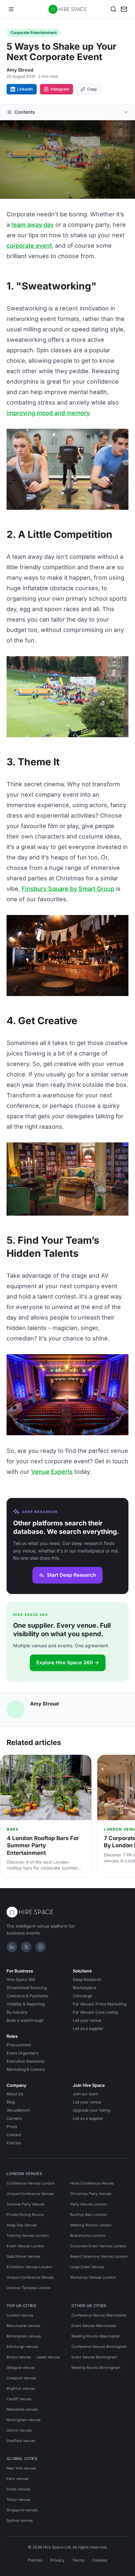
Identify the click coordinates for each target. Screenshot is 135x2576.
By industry (17, 2012)
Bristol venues (19, 2357)
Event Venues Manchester (94, 2326)
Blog (11, 2102)
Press (12, 2127)
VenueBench (18, 2110)
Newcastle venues (22, 2409)
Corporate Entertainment (34, 33)
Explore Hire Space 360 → (68, 1662)
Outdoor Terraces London (29, 2288)
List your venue (87, 2020)
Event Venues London (26, 2246)
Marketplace (85, 1988)
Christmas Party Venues (91, 2194)
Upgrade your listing (91, 2110)
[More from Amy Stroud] (16, 1709)
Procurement (19, 2045)
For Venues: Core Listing (95, 2012)
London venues (20, 2315)
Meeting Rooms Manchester (96, 2336)
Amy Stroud (20, 70)
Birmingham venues (24, 2336)
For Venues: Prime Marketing (100, 2004)
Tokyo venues (19, 2500)
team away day (33, 225)
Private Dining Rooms (25, 2215)
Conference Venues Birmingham (99, 2347)
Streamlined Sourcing (27, 1988)
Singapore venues (22, 2510)
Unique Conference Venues (30, 2194)
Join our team (86, 2094)
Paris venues (18, 2479)
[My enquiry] (124, 9)
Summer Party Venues (26, 2204)
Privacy (57, 2560)
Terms (78, 2560)
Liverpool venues (21, 2378)
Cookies (100, 2560)
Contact (14, 2135)
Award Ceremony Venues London (99, 2256)
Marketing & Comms (26, 2069)
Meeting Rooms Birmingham (96, 2368)
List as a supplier (88, 2028)
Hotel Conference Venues (92, 2183)
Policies (14, 2143)
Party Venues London (89, 2204)
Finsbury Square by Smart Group (68, 889)
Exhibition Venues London (29, 2267)
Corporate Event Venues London (98, 2246)
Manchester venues (23, 2326)
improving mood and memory (48, 413)
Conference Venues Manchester (99, 2315)
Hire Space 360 (21, 1979)
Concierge (82, 1996)
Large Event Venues (87, 2267)
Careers (14, 2118)
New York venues (21, 2468)
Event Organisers (22, 2053)
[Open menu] (11, 9)
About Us (15, 2094)
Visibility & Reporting (26, 2004)
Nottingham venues (24, 2420)
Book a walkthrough (25, 2020)
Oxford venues (19, 2430)
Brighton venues (21, 2388)
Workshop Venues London (93, 2277)
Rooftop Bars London (89, 2215)
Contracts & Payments (27, 1996)
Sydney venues (20, 2520)
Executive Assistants (26, 2061)
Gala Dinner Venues (23, 2256)
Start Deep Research (71, 1575)
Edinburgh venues (22, 2347)
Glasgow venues (21, 2368)
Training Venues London (28, 2235)
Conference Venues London (31, 2183)
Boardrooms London (88, 2235)
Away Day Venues (22, 2225)
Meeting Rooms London (91, 2225)
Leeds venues (48, 2357)
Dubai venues (18, 2489)
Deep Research (87, 1979)
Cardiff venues (19, 2399)
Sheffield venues (21, 2441)
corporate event (29, 246)
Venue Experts (52, 1472)
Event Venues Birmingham (94, 2357)
